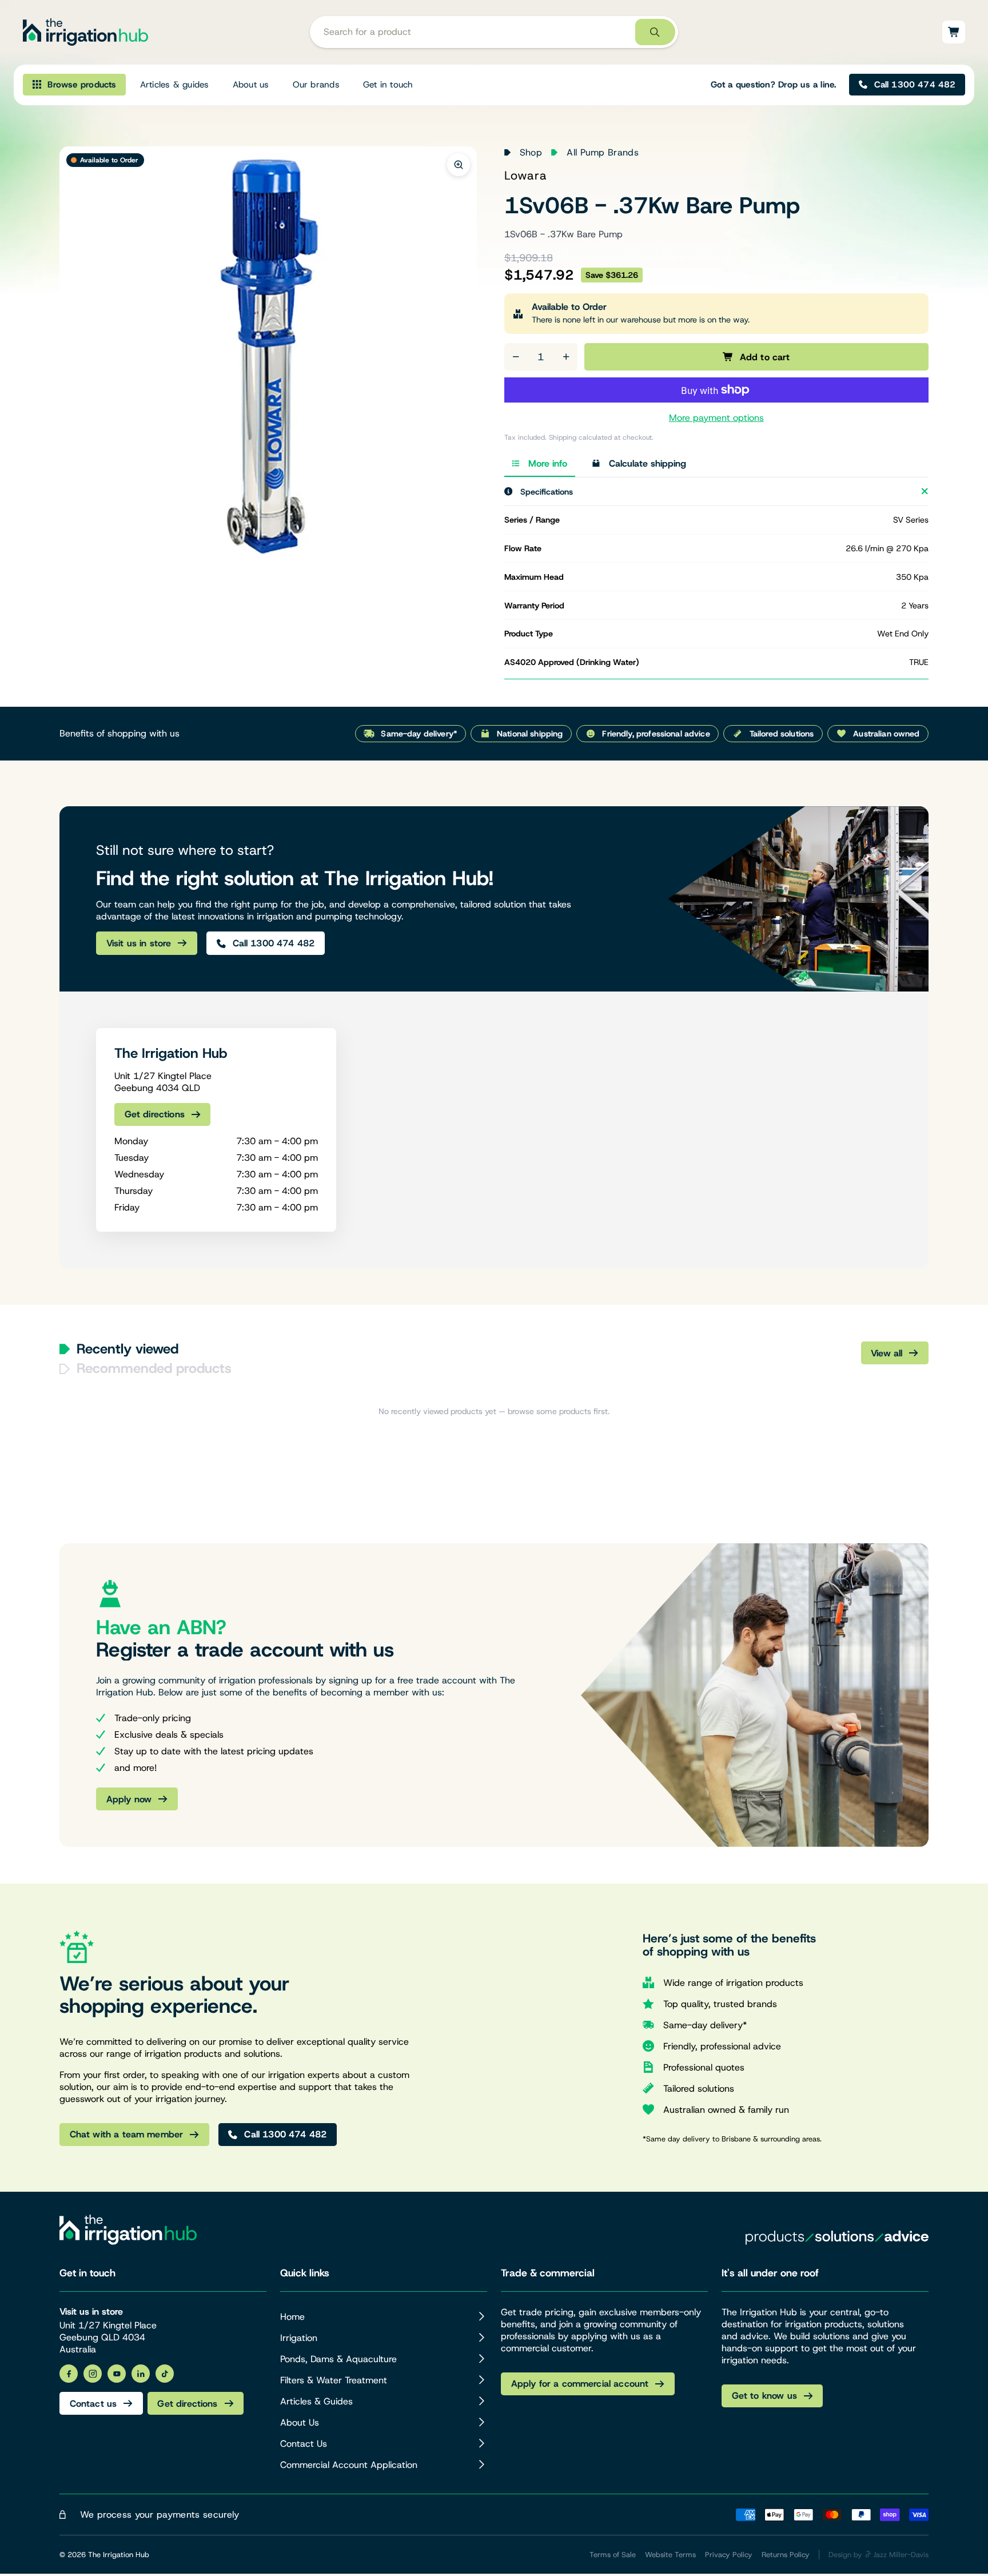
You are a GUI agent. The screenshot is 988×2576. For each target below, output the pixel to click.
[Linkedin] (141, 2374)
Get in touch (388, 85)
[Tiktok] (165, 2374)
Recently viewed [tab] (128, 1349)
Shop (531, 152)
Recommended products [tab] (154, 1368)
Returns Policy (786, 2555)
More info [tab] (548, 463)
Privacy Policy (729, 2555)
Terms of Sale (613, 2555)
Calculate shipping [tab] (648, 463)
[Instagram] (93, 2374)
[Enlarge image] (459, 165)
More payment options (716, 418)
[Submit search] (655, 32)
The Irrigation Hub (119, 2555)
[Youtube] (117, 2374)
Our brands (316, 85)
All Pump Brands (603, 152)
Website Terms (670, 2555)
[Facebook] (69, 2374)
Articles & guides (175, 85)
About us (251, 85)
